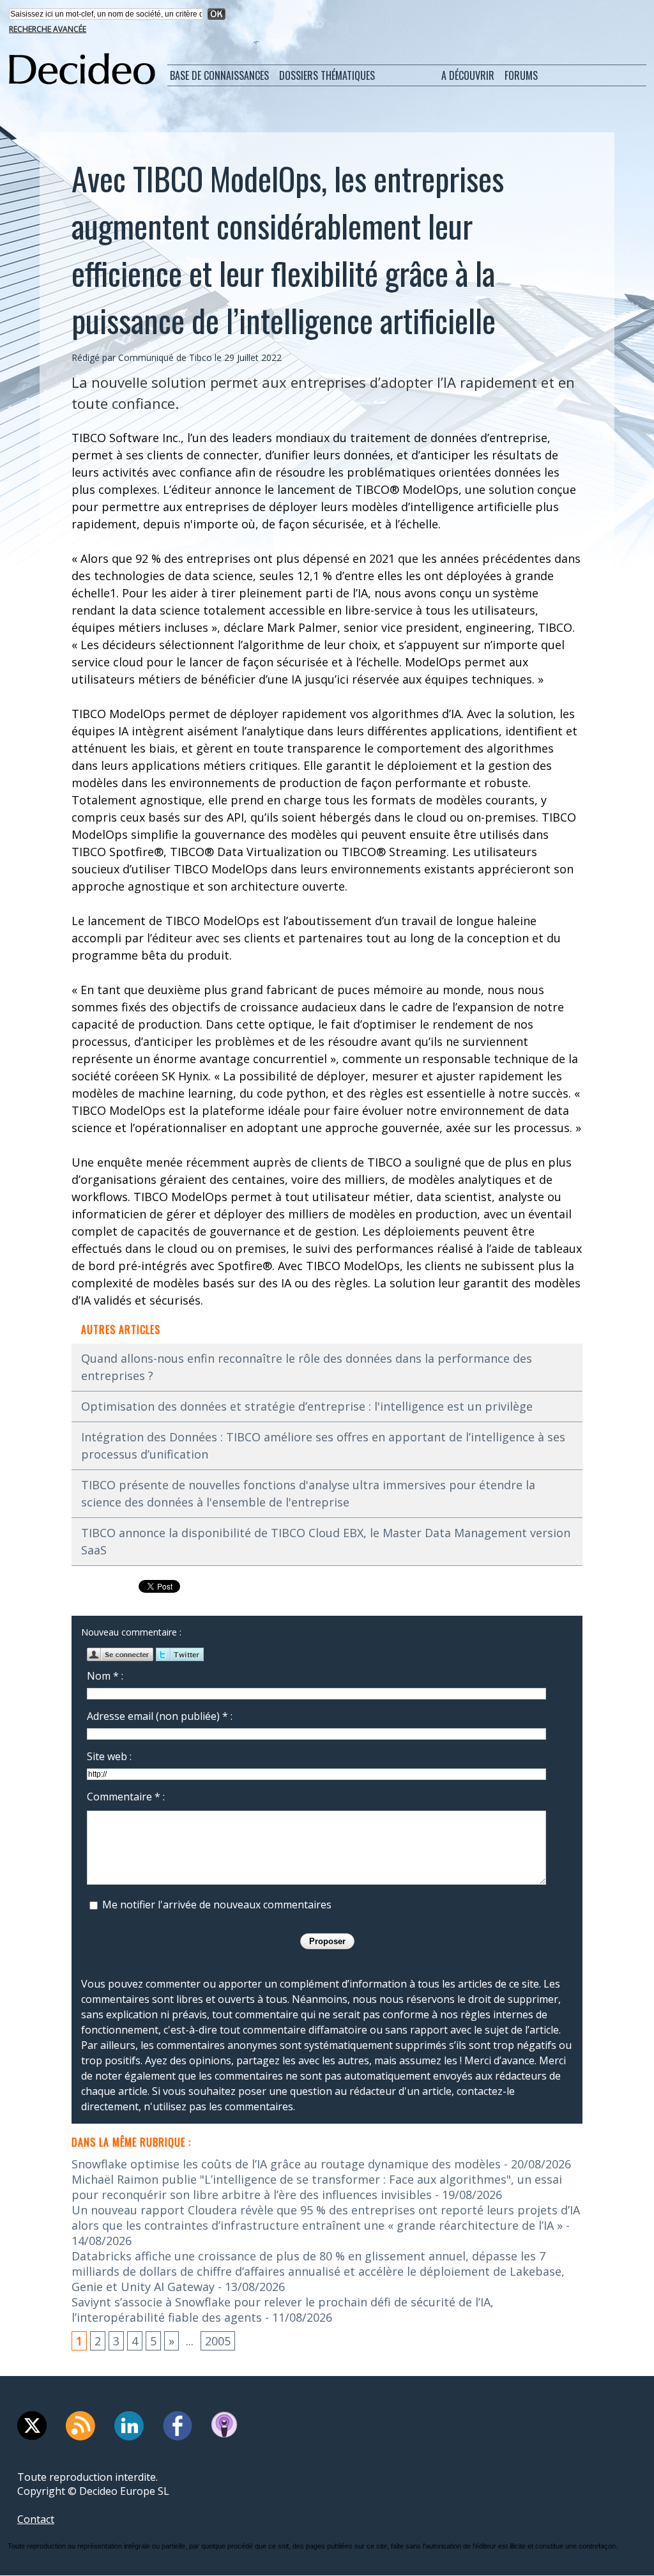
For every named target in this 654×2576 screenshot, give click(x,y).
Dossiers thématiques (327, 75)
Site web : (109, 1756)
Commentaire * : (126, 1797)
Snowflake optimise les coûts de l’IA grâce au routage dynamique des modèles (286, 2164)
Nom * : (105, 1676)
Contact (36, 2519)
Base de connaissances (219, 75)
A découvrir (468, 75)
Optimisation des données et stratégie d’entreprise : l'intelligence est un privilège (307, 1406)
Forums (521, 75)
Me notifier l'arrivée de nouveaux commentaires (217, 1905)
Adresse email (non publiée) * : (160, 1716)
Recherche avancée (48, 29)
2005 (218, 2341)
